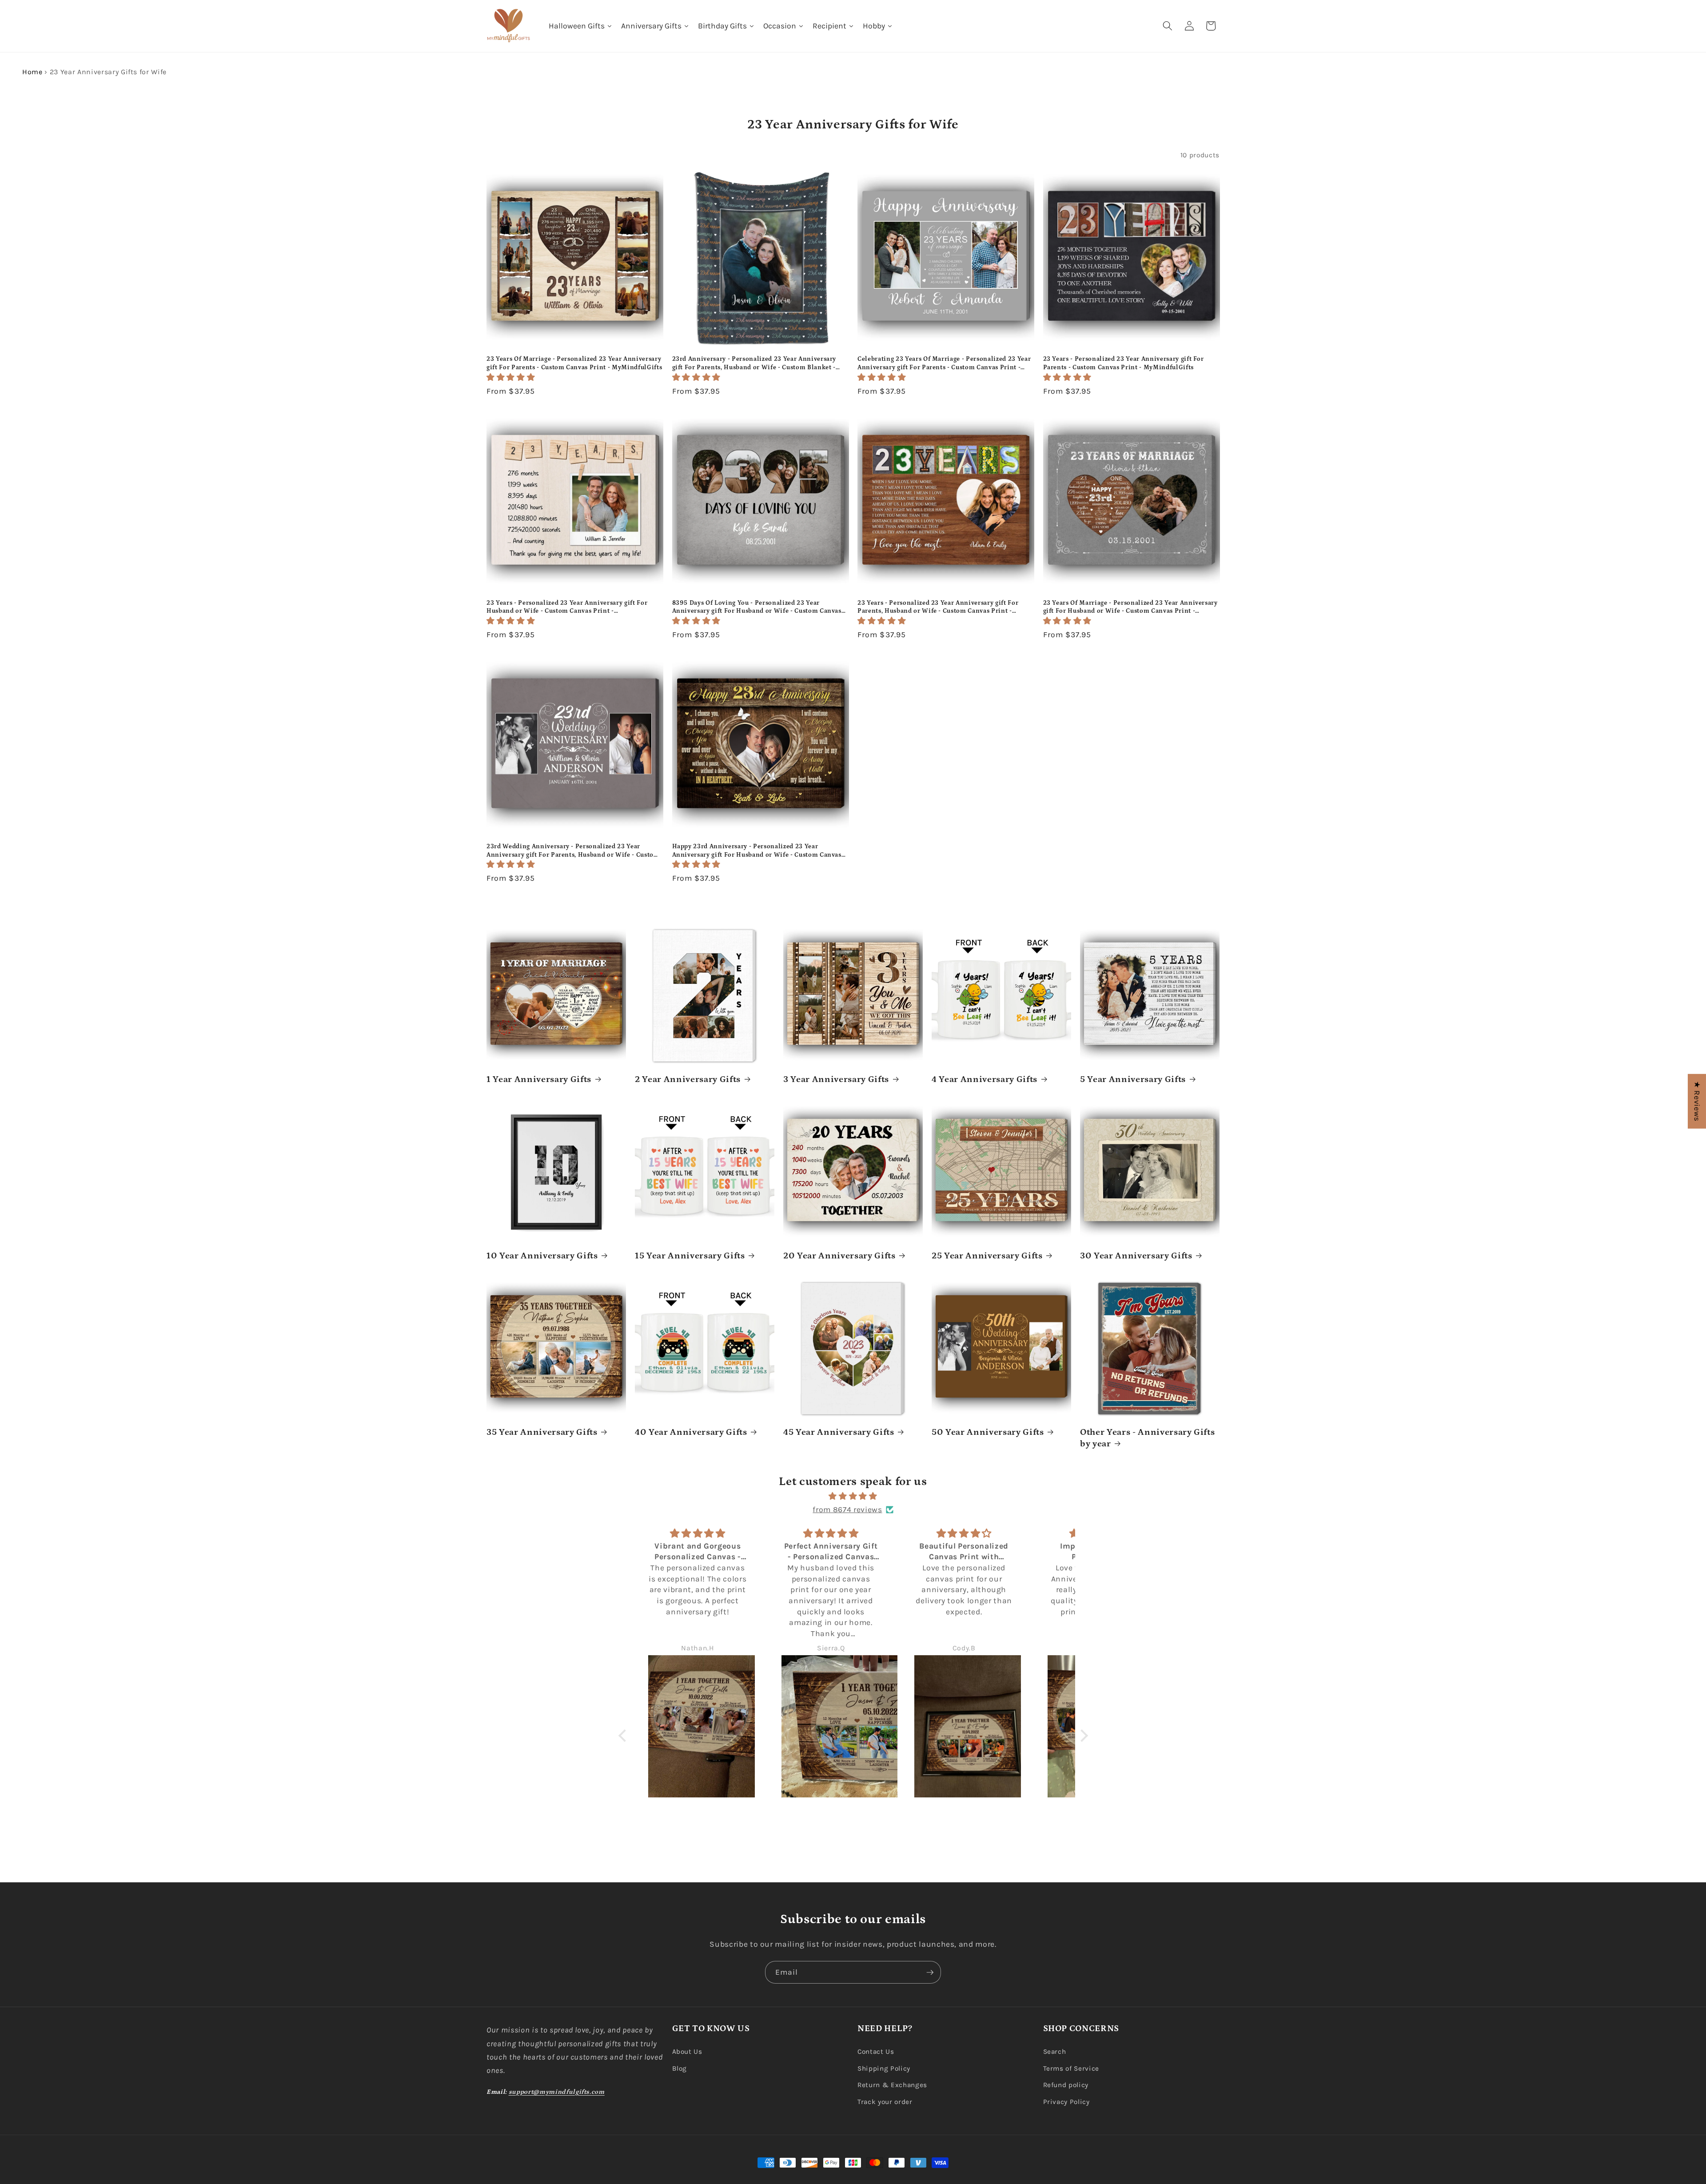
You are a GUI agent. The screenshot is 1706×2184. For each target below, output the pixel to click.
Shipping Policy (884, 2068)
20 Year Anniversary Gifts (839, 1256)
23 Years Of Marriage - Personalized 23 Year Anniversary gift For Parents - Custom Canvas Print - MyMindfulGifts (574, 363)
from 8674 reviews (847, 1509)
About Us (687, 2052)
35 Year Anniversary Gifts (542, 1432)
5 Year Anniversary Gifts (1133, 1079)
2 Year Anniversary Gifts (688, 1079)
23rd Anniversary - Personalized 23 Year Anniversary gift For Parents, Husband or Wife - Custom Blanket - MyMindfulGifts (754, 363)
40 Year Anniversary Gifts (691, 1432)
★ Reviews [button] (1697, 1101)
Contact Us (876, 2052)
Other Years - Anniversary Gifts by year (1147, 1438)
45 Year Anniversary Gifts (839, 1432)
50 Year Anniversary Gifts (988, 1432)
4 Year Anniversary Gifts (985, 1079)
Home (32, 72)
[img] (853, 1496)
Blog (680, 2068)
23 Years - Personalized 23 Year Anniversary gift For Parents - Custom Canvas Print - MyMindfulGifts (1124, 363)
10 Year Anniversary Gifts (542, 1256)
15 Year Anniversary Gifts (690, 1256)
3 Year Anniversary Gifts (836, 1079)
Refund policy (1066, 2085)
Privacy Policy (1066, 2102)
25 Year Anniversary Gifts (987, 1256)
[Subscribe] (930, 1972)
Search (1055, 2052)
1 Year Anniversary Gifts (539, 1079)
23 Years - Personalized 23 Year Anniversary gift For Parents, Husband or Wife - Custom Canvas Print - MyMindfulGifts (938, 607)
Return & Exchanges (892, 2085)
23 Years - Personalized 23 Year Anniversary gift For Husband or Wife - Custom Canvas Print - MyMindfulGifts (567, 607)
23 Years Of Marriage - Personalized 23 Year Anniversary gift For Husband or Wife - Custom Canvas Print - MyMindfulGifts (1130, 607)
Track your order (885, 2102)
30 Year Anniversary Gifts (1136, 1256)
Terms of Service (1071, 2068)
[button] (1168, 26)
